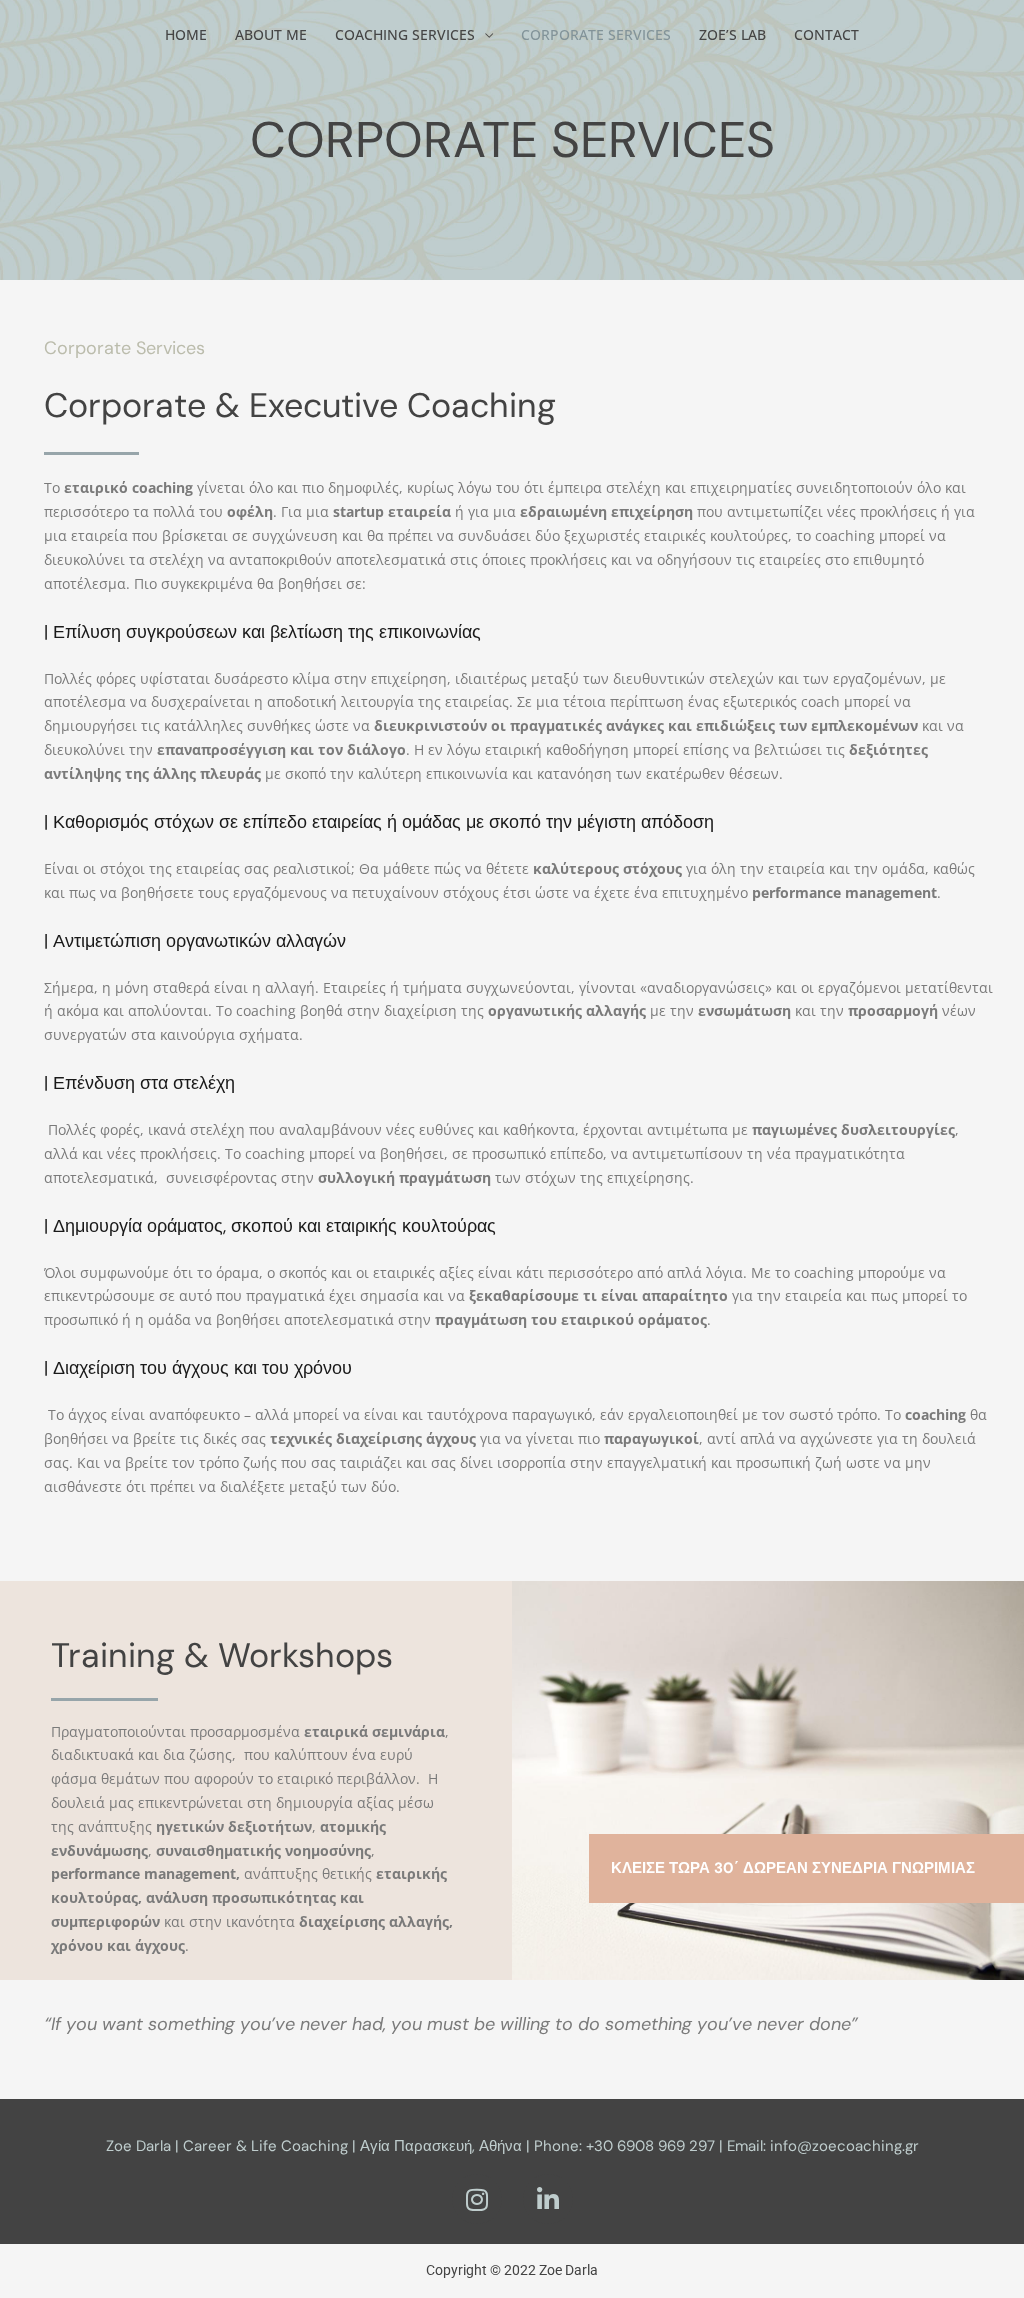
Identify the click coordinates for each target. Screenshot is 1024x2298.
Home (186, 34)
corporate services (596, 34)
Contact (826, 34)
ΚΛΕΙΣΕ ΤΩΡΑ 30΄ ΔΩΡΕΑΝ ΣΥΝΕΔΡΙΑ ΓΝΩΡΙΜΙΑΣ (793, 1868)
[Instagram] (477, 2199)
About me (271, 34)
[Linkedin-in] (548, 2199)
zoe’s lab (732, 34)
